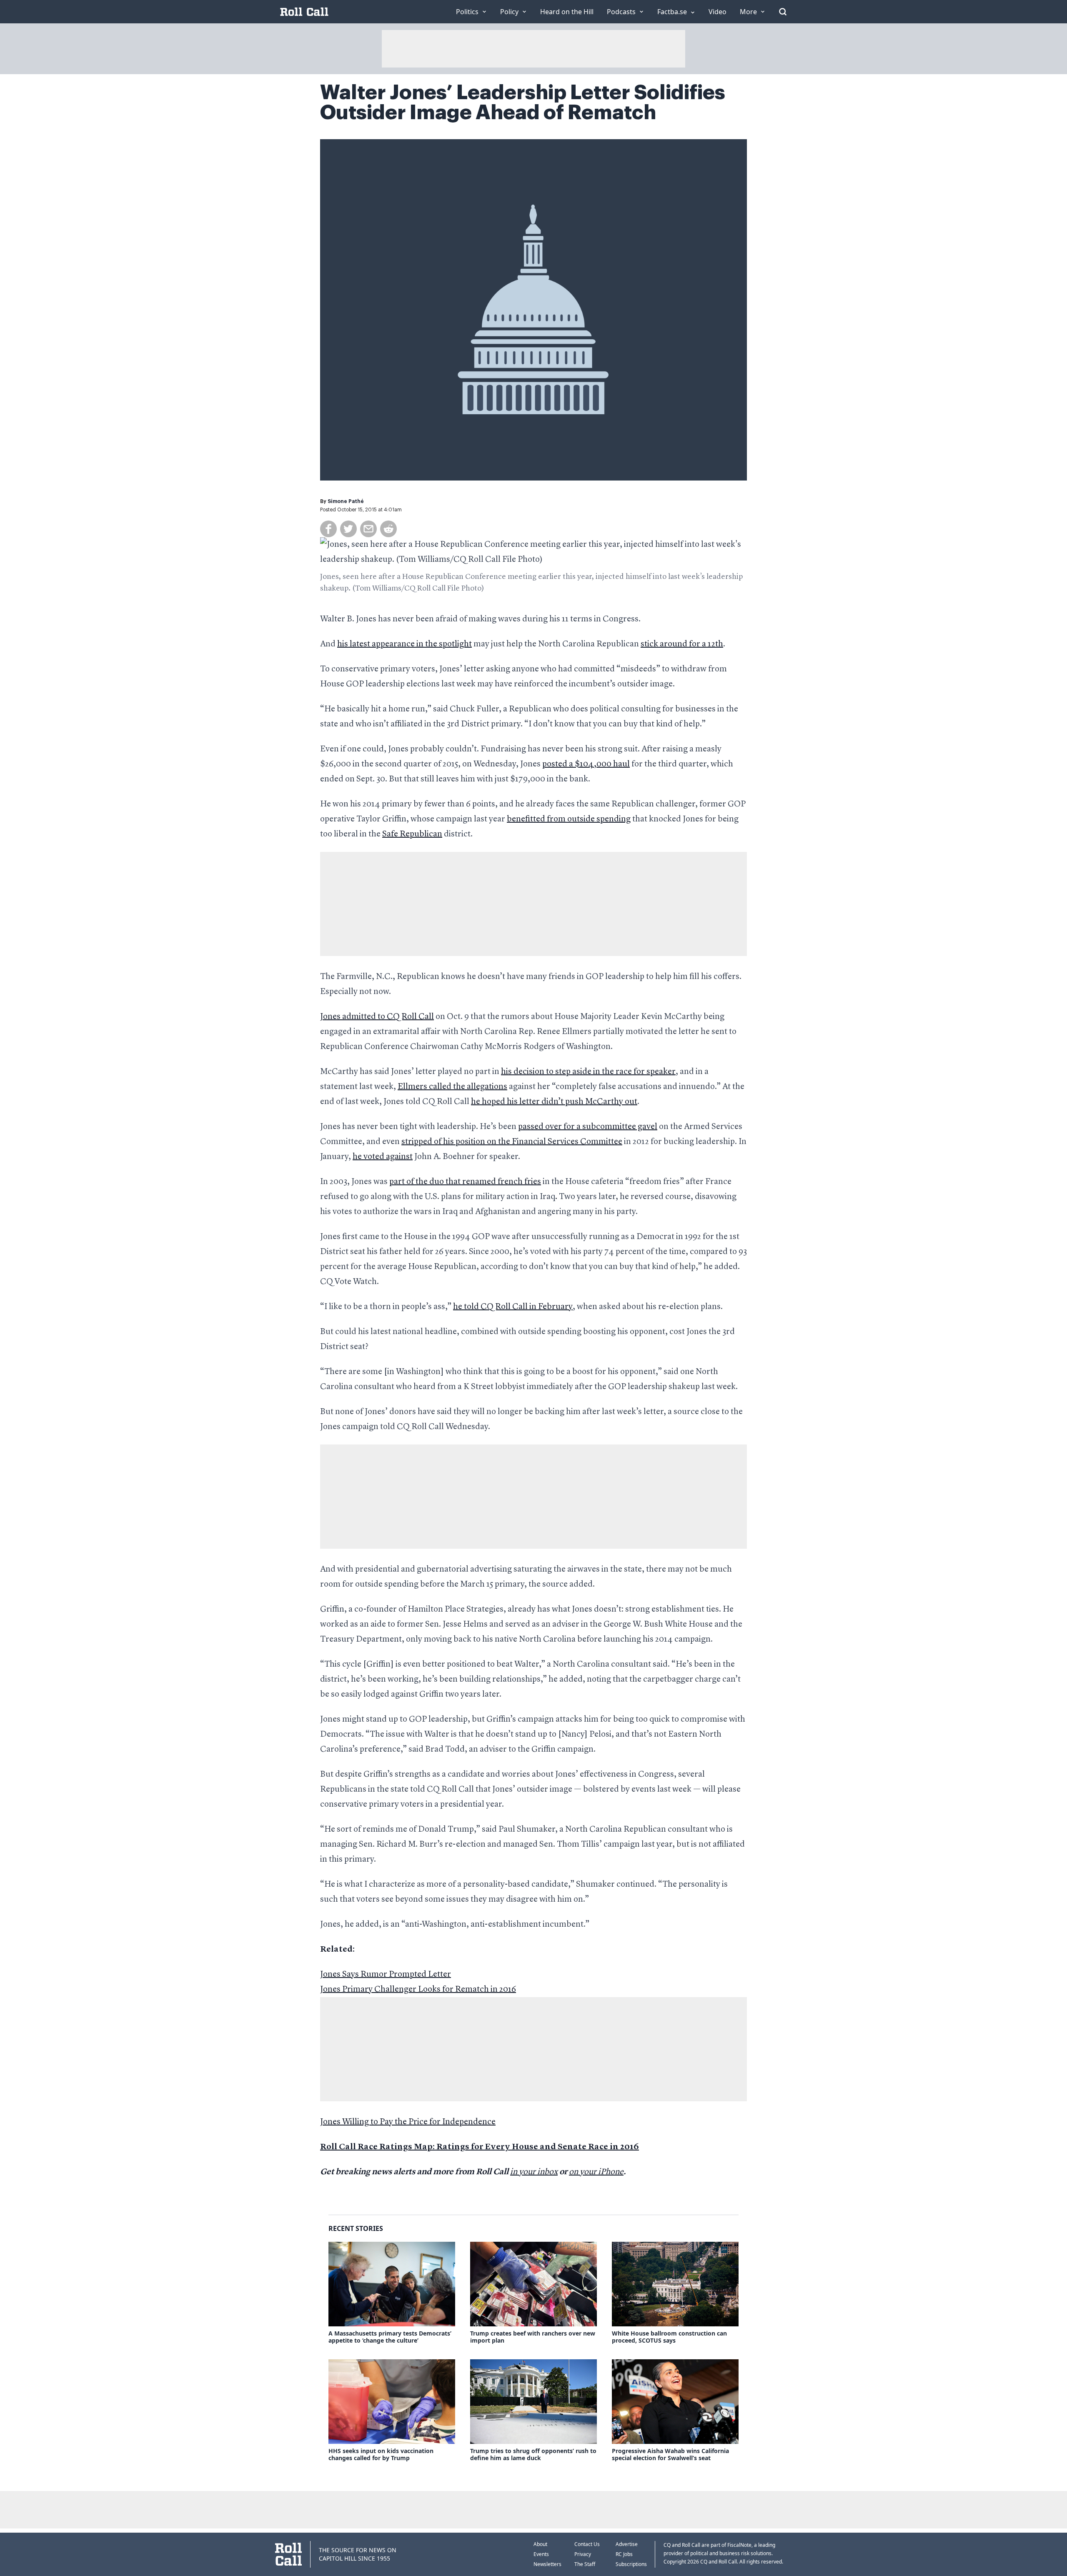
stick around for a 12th (682, 644)
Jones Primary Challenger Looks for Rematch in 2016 (418, 1990)
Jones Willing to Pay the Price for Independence (408, 2122)
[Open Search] (783, 12)
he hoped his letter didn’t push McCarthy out (554, 1102)
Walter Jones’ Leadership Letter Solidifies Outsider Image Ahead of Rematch (523, 103)
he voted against (383, 1157)
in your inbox (534, 2172)
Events (541, 2554)
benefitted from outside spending (569, 819)
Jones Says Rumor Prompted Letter (386, 1975)
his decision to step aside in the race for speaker (588, 1072)
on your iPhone (596, 2172)
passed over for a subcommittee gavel (588, 1127)
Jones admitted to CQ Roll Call (377, 1017)
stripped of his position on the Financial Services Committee (512, 1142)
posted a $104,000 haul (586, 764)
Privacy (583, 2554)
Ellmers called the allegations (452, 1087)
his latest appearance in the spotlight (405, 644)
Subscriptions (631, 2564)
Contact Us (587, 2544)
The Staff (585, 2564)
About (540, 2544)
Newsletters (547, 2564)
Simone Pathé (346, 501)
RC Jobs (624, 2554)
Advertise (627, 2544)
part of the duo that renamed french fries (465, 1182)
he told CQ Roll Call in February (513, 1307)
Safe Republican (412, 834)
